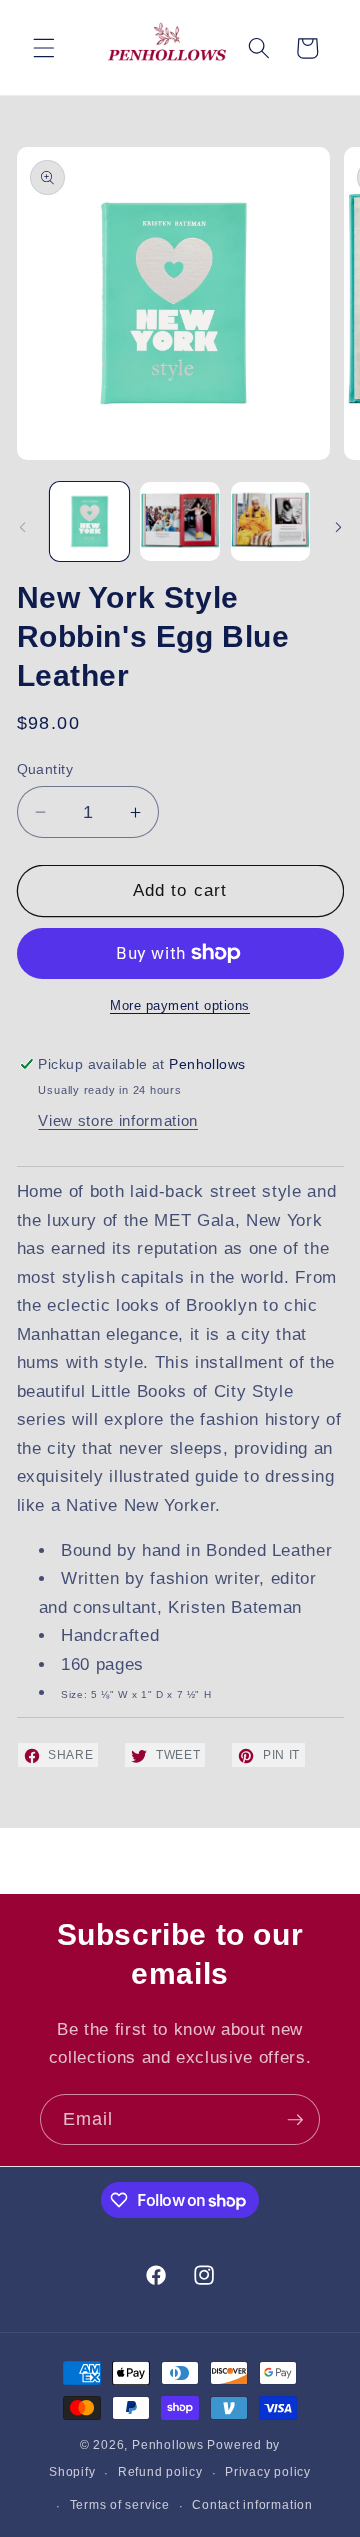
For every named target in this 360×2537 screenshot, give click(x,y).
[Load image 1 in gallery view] (90, 522)
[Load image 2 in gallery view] (180, 522)
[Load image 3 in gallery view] (271, 522)
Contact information (252, 2505)
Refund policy (160, 2472)
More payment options (180, 1005)
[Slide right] (338, 527)
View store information (118, 1120)
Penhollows (168, 2445)
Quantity (45, 769)
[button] (44, 48)
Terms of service (120, 2505)
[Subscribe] (295, 2120)
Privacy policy (268, 2472)
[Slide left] (22, 527)
